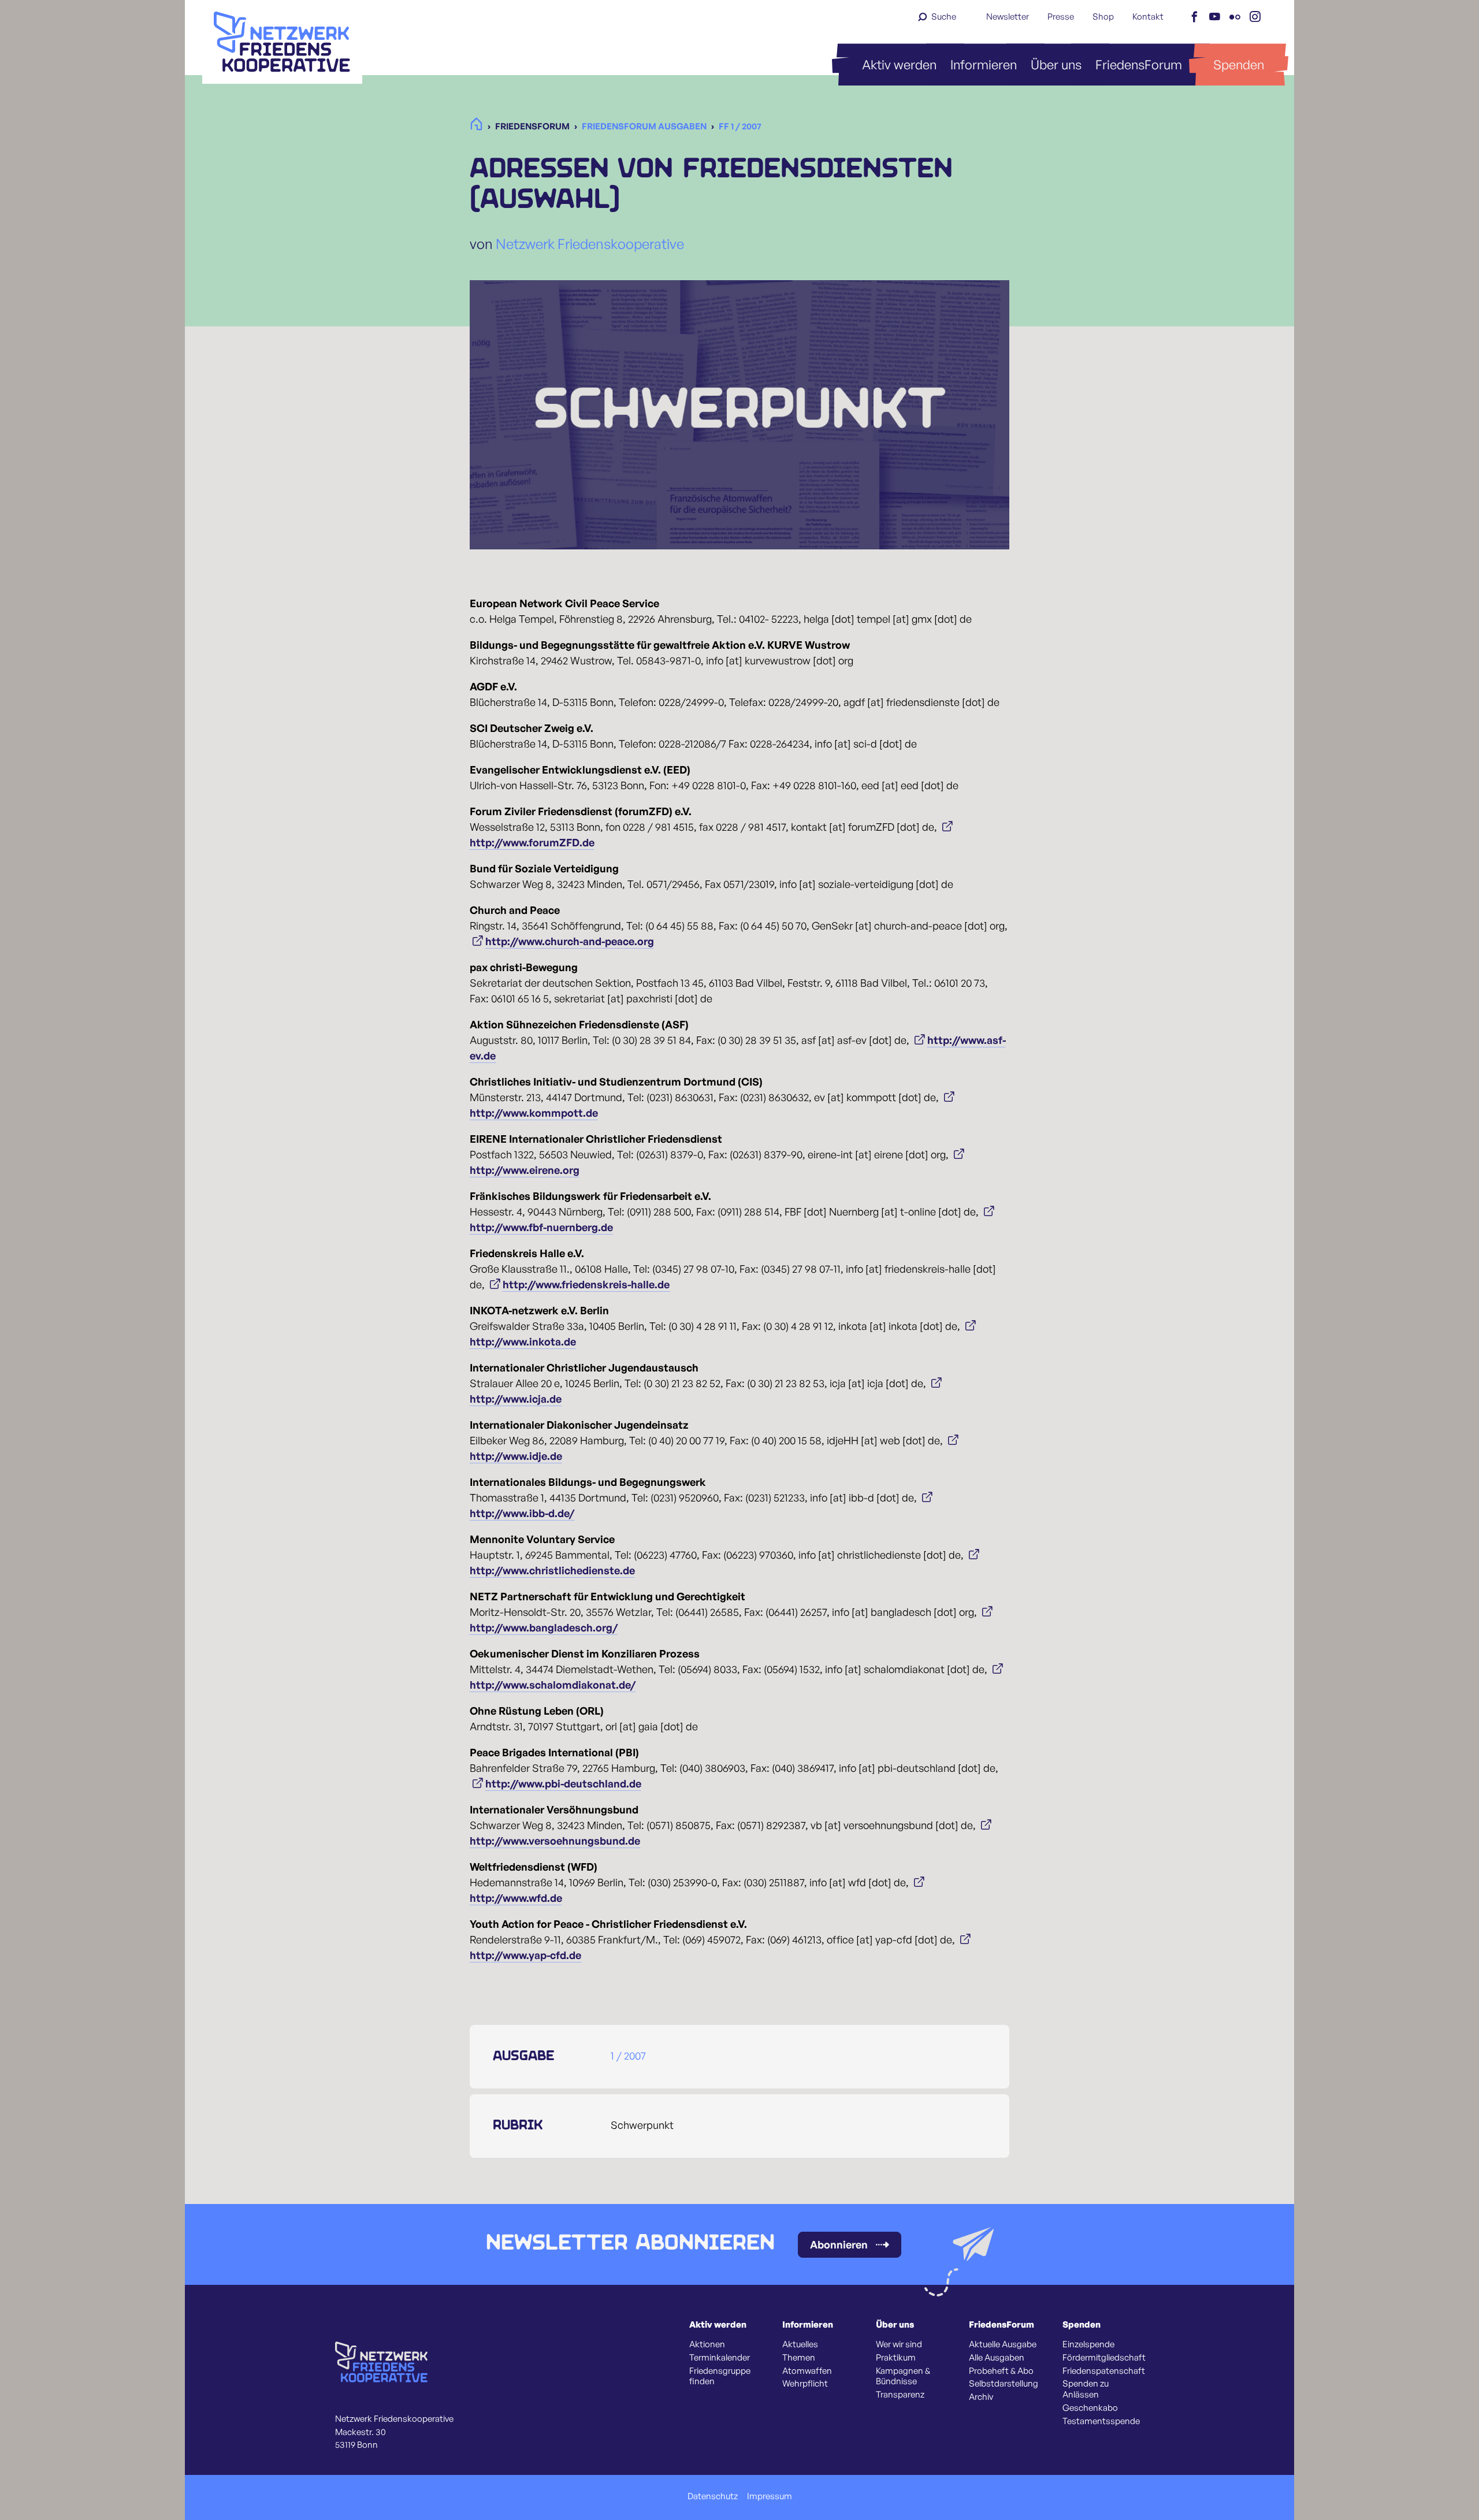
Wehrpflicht (805, 2384)
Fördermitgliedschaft (1104, 2358)
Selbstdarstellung (1004, 2384)
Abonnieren (839, 2244)
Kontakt (1148, 16)
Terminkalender (720, 2358)
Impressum (770, 2496)
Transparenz (900, 2395)
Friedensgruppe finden (720, 2376)
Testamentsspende (1101, 2421)
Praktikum (896, 2358)
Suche (944, 16)
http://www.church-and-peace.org (570, 941)
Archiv (981, 2397)
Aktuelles (800, 2344)
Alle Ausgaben (997, 2358)
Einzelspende (1088, 2344)
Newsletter (1008, 16)
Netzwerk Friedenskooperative (590, 244)
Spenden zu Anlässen (1086, 2389)
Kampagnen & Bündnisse (903, 2376)
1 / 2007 (628, 2056)
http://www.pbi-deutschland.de (563, 1783)
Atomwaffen (807, 2371)
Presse (1061, 16)
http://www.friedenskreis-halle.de (586, 1284)
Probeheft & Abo (1001, 2371)
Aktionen (707, 2344)
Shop (1103, 16)
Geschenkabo (1090, 2408)
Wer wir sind (899, 2344)
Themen (799, 2358)
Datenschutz (713, 2496)
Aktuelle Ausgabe (1003, 2344)
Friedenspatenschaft (1104, 2371)
